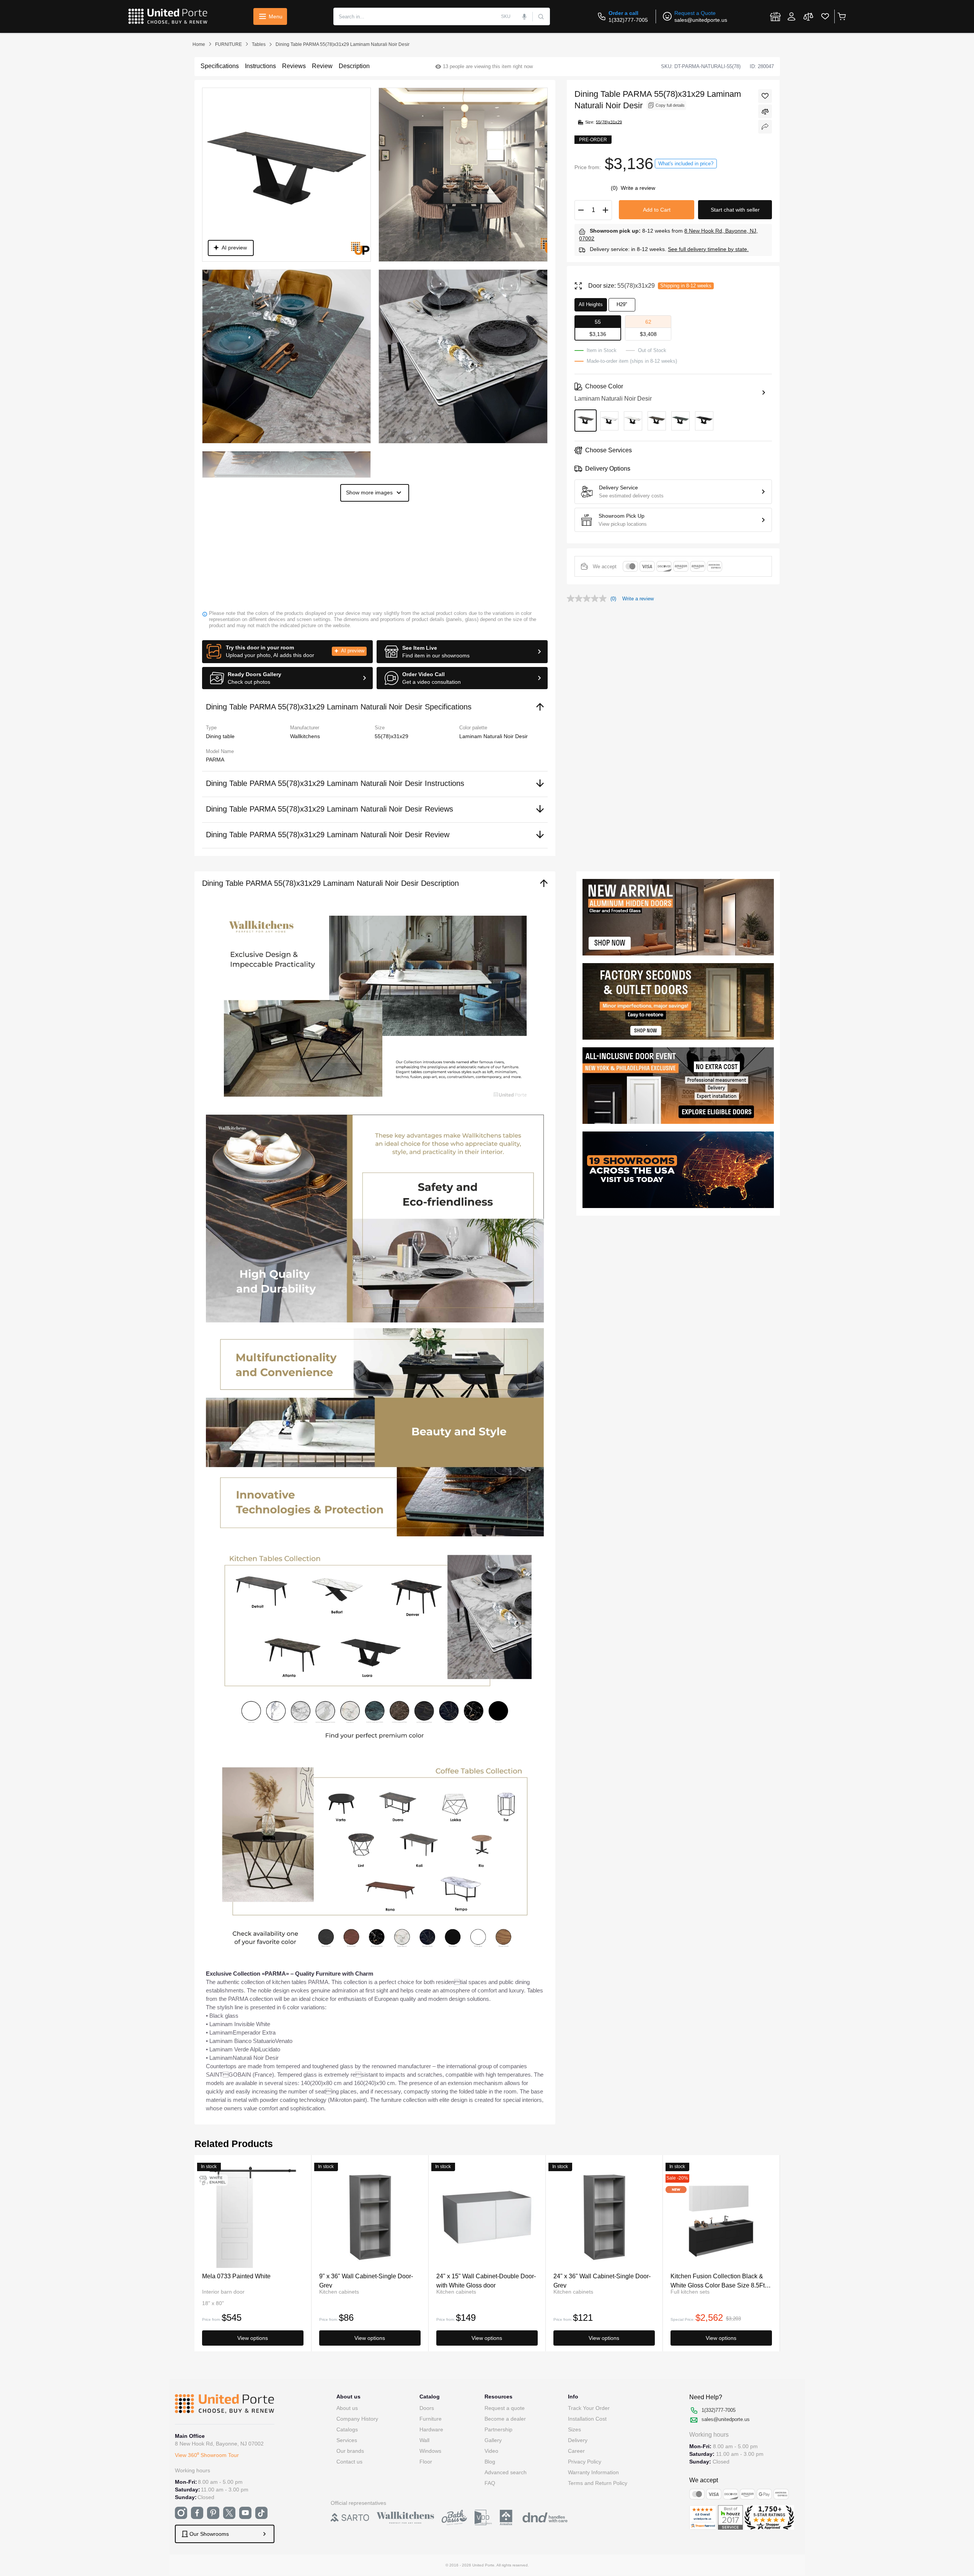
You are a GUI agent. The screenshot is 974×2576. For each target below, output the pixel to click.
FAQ (490, 2483)
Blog (490, 2462)
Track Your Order (589, 2408)
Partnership (498, 2429)
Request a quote (505, 2408)
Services (347, 2440)
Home (199, 44)
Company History (357, 2419)
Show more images (369, 492)
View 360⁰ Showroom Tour (207, 2455)
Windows (430, 2451)
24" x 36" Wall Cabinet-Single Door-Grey (602, 2280)
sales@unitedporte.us (701, 20)
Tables (259, 44)
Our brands (350, 2451)
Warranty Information (593, 2472)
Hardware (431, 2429)
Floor (426, 2462)
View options (253, 2338)
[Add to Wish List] (765, 96)
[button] (288, 652)
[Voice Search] (525, 16)
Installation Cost (587, 2419)
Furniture (431, 2419)
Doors (427, 2408)
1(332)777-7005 (628, 20)
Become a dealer (505, 2419)
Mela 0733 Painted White (236, 2276)
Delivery (578, 2440)
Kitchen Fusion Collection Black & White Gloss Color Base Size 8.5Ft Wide (718, 2280)
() (615, 188)
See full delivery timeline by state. (708, 249)
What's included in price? (686, 164)
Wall (424, 2440)
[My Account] (791, 16)
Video (491, 2451)
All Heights (591, 304)
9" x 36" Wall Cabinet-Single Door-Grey (366, 2280)
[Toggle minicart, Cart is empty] (841, 16)
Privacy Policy (585, 2462)
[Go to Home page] (168, 16)
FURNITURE (228, 44)
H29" (622, 304)
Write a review (638, 188)
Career (576, 2451)
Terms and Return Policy (598, 2483)
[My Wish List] (825, 16)
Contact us (349, 2462)
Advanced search (506, 2472)
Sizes (574, 2429)
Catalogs (347, 2429)
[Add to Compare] (765, 111)
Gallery (493, 2440)
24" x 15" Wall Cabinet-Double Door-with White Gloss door (486, 2280)
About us (347, 2408)
